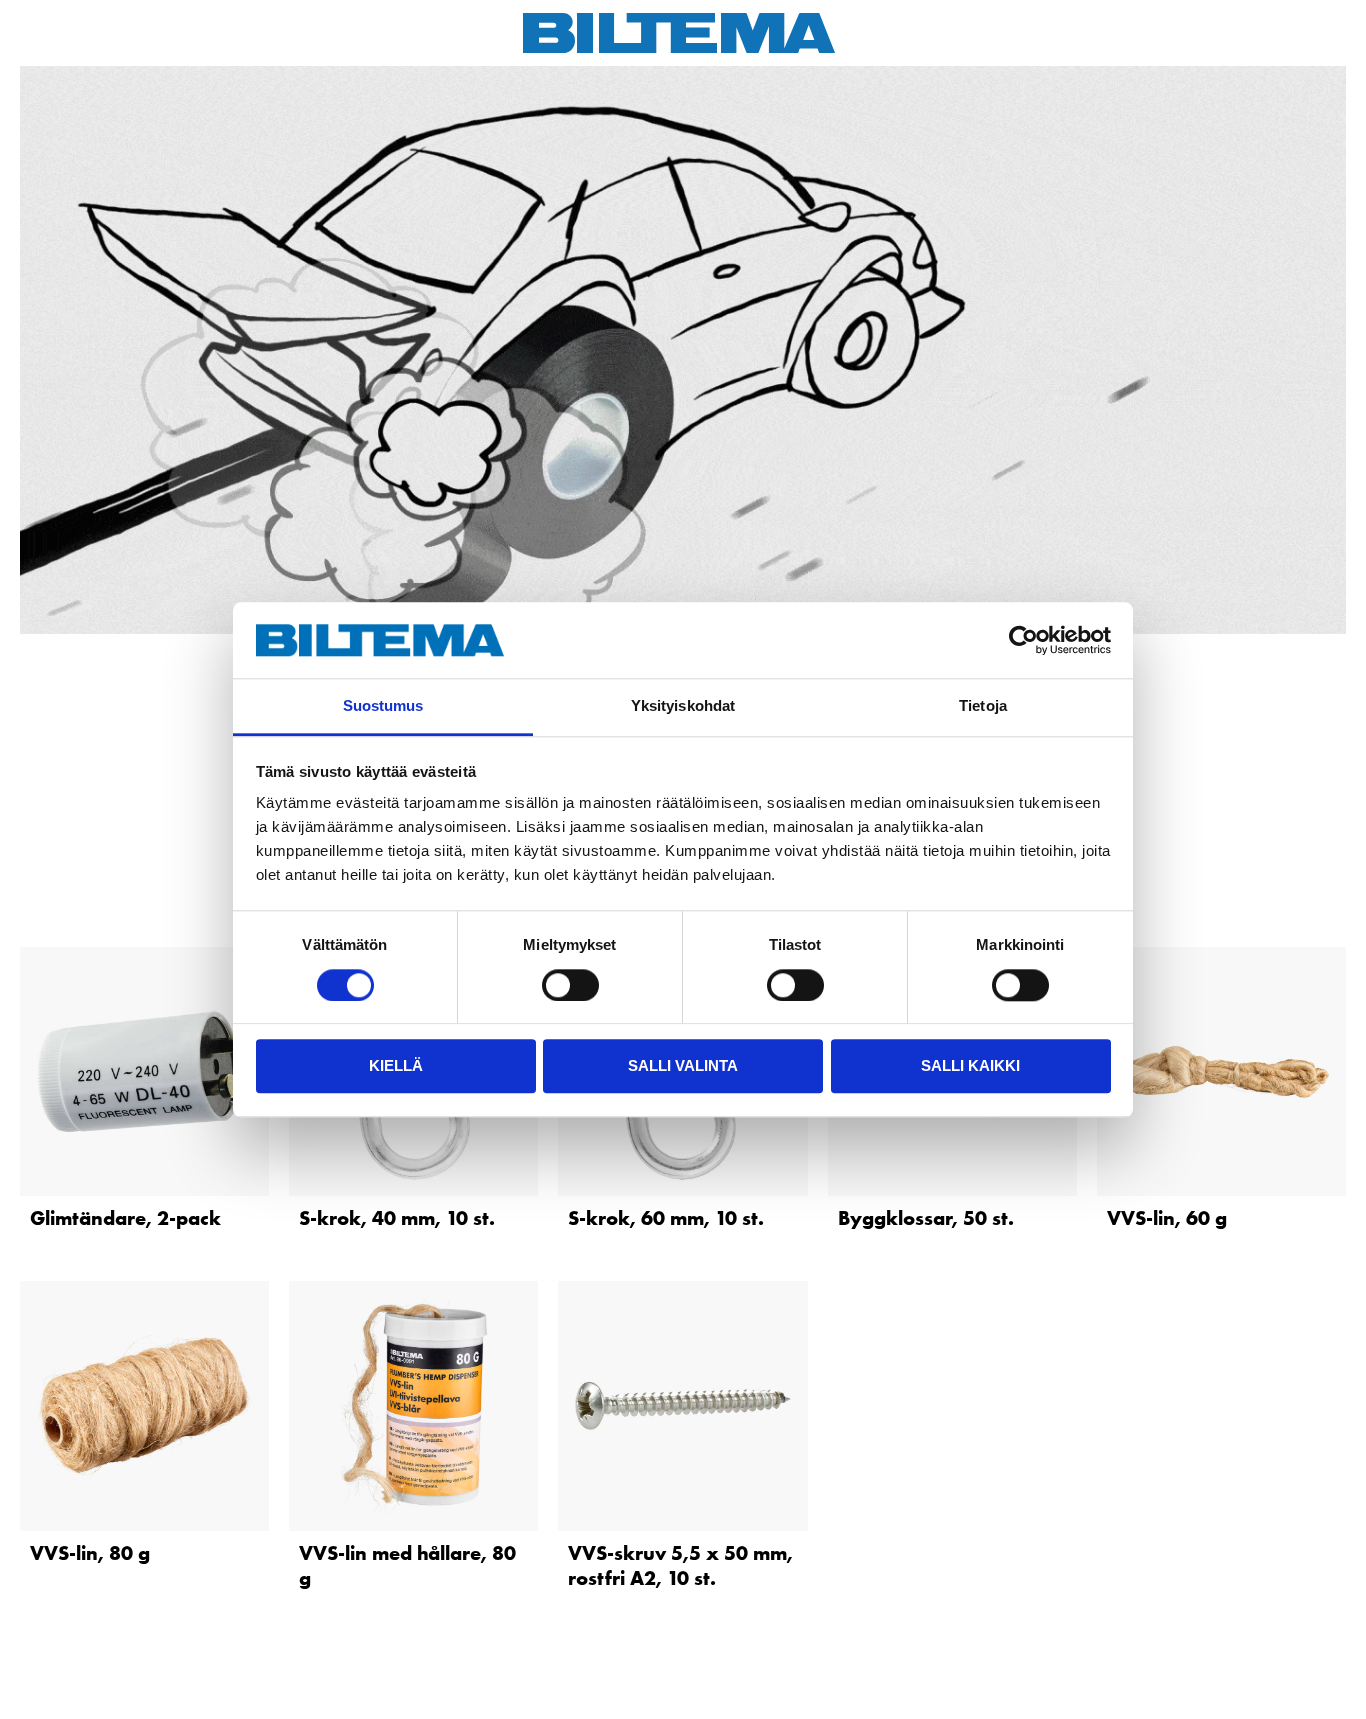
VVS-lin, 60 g (1167, 1218)
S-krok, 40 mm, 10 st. (397, 1218)
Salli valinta (683, 1065)
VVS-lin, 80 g (90, 1553)
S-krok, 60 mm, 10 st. (666, 1218)
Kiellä (396, 1065)
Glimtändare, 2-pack (125, 1218)
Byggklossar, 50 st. (926, 1218)
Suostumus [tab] (383, 706)
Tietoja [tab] (983, 706)
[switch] (570, 985)
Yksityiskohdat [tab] (683, 706)
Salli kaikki (970, 1065)
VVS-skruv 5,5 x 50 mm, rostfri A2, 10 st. (680, 1565)
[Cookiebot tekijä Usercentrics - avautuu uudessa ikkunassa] (1023, 640)
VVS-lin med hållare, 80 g (407, 1565)
